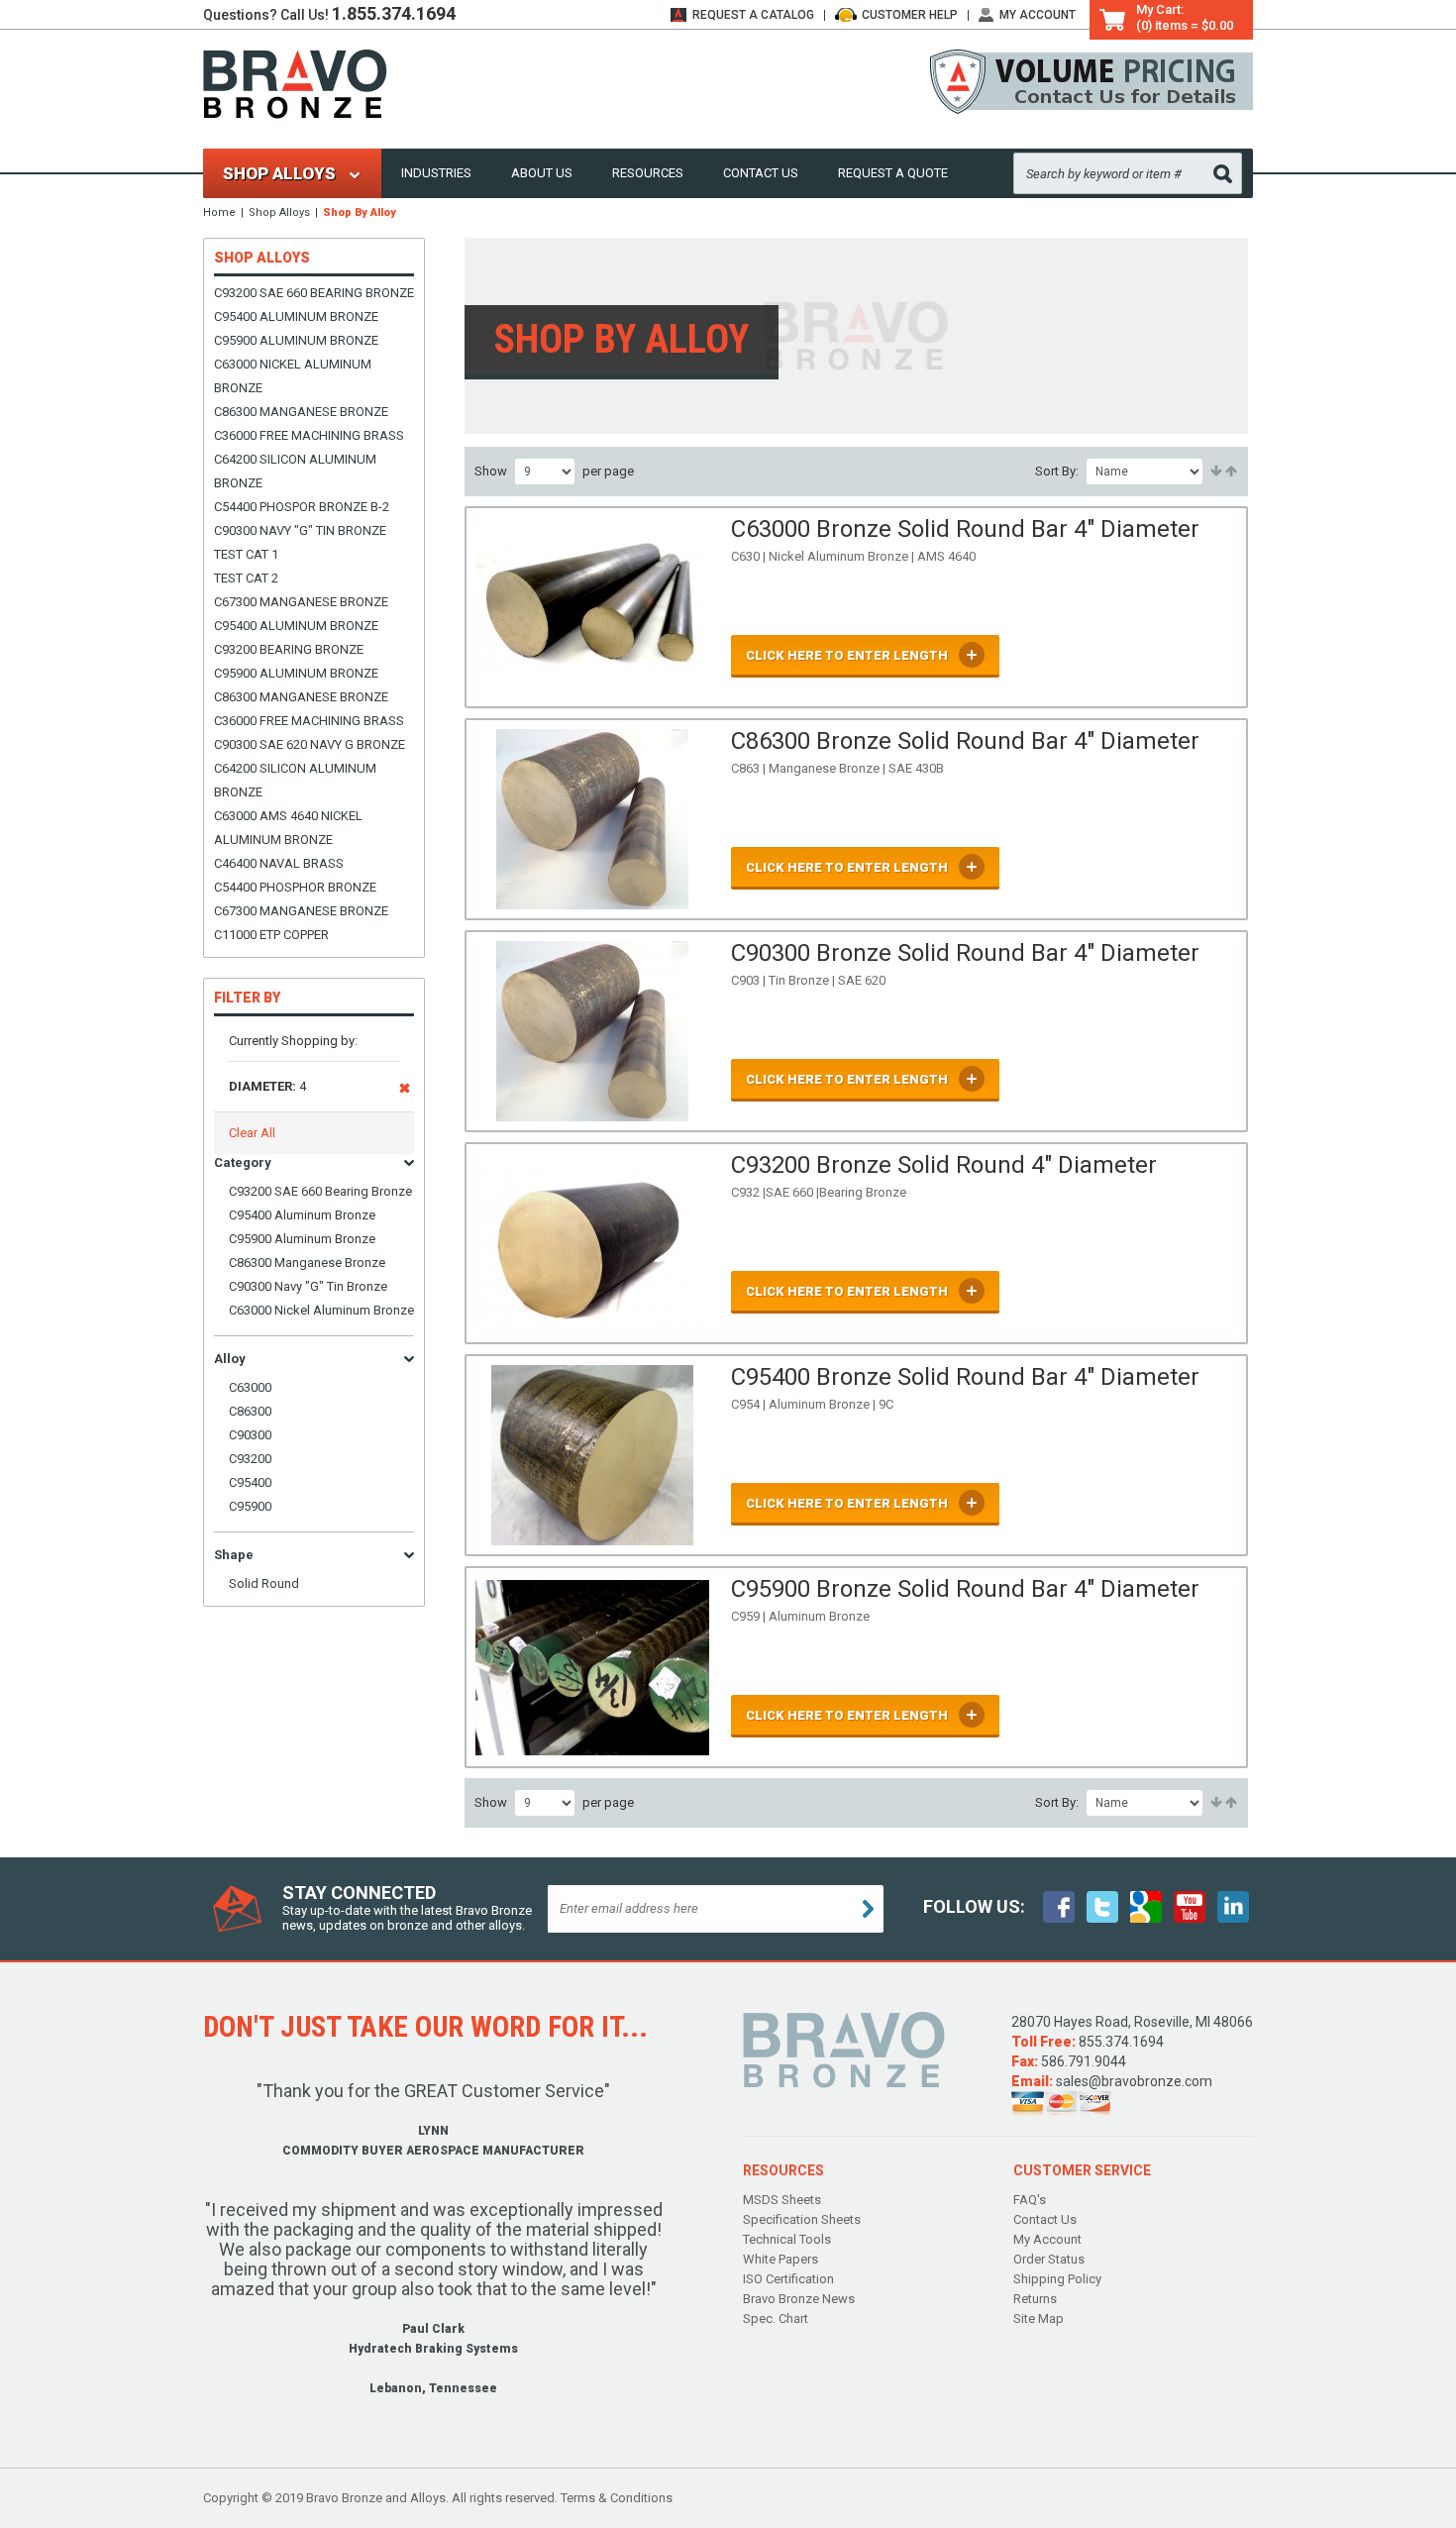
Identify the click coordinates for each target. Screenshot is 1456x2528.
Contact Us (761, 173)
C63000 (250, 1387)
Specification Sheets (802, 2219)
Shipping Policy (1057, 2279)
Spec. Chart (776, 2318)
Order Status (1049, 2259)
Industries (436, 173)
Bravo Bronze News (799, 2299)
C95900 (250, 1506)
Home (219, 212)
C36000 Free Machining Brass (309, 435)
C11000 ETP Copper (271, 935)
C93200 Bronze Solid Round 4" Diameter (944, 1165)
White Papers (780, 2259)
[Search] (1223, 174)
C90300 (250, 1435)
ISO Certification (788, 2279)
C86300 (250, 1411)
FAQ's (1030, 2200)
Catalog (753, 15)
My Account (1038, 15)
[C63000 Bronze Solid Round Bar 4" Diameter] (593, 607)
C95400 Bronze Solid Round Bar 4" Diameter (965, 1377)
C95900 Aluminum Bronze (296, 340)
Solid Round (264, 1583)
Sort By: (1057, 471)
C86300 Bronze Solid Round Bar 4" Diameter (965, 741)
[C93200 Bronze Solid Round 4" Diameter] (593, 1243)
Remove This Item (405, 1092)
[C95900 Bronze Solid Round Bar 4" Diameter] (593, 1667)
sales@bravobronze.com (1134, 2081)
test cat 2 (246, 578)
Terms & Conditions (617, 2498)
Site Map (1039, 2318)
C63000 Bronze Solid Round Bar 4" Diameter (965, 529)
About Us (542, 173)
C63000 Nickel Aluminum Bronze (321, 1310)
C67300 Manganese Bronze (301, 602)
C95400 (250, 1482)
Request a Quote (893, 173)
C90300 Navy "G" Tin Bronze (300, 530)
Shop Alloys (279, 212)
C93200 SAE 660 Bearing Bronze (314, 293)
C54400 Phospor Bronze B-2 (302, 507)
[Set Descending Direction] (1230, 472)
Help (910, 15)
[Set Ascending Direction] (1215, 472)
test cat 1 (246, 554)
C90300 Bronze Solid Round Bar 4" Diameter (965, 953)
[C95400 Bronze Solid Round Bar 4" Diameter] (593, 1455)
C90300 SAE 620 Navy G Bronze (310, 744)
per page (608, 471)
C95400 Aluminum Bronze (296, 316)
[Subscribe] (868, 1909)
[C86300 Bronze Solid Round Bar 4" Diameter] (593, 819)
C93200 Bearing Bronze (289, 649)
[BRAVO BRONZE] (295, 83)
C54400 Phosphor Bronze (295, 887)
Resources (648, 173)
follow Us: (974, 1906)
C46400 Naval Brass (279, 863)
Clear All (252, 1133)
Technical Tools (787, 2239)
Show (491, 471)
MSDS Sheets (782, 2200)
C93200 (250, 1459)
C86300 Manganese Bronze (301, 412)
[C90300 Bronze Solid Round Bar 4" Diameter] (593, 1031)
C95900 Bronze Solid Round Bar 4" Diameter (965, 1589)
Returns (1035, 2299)
